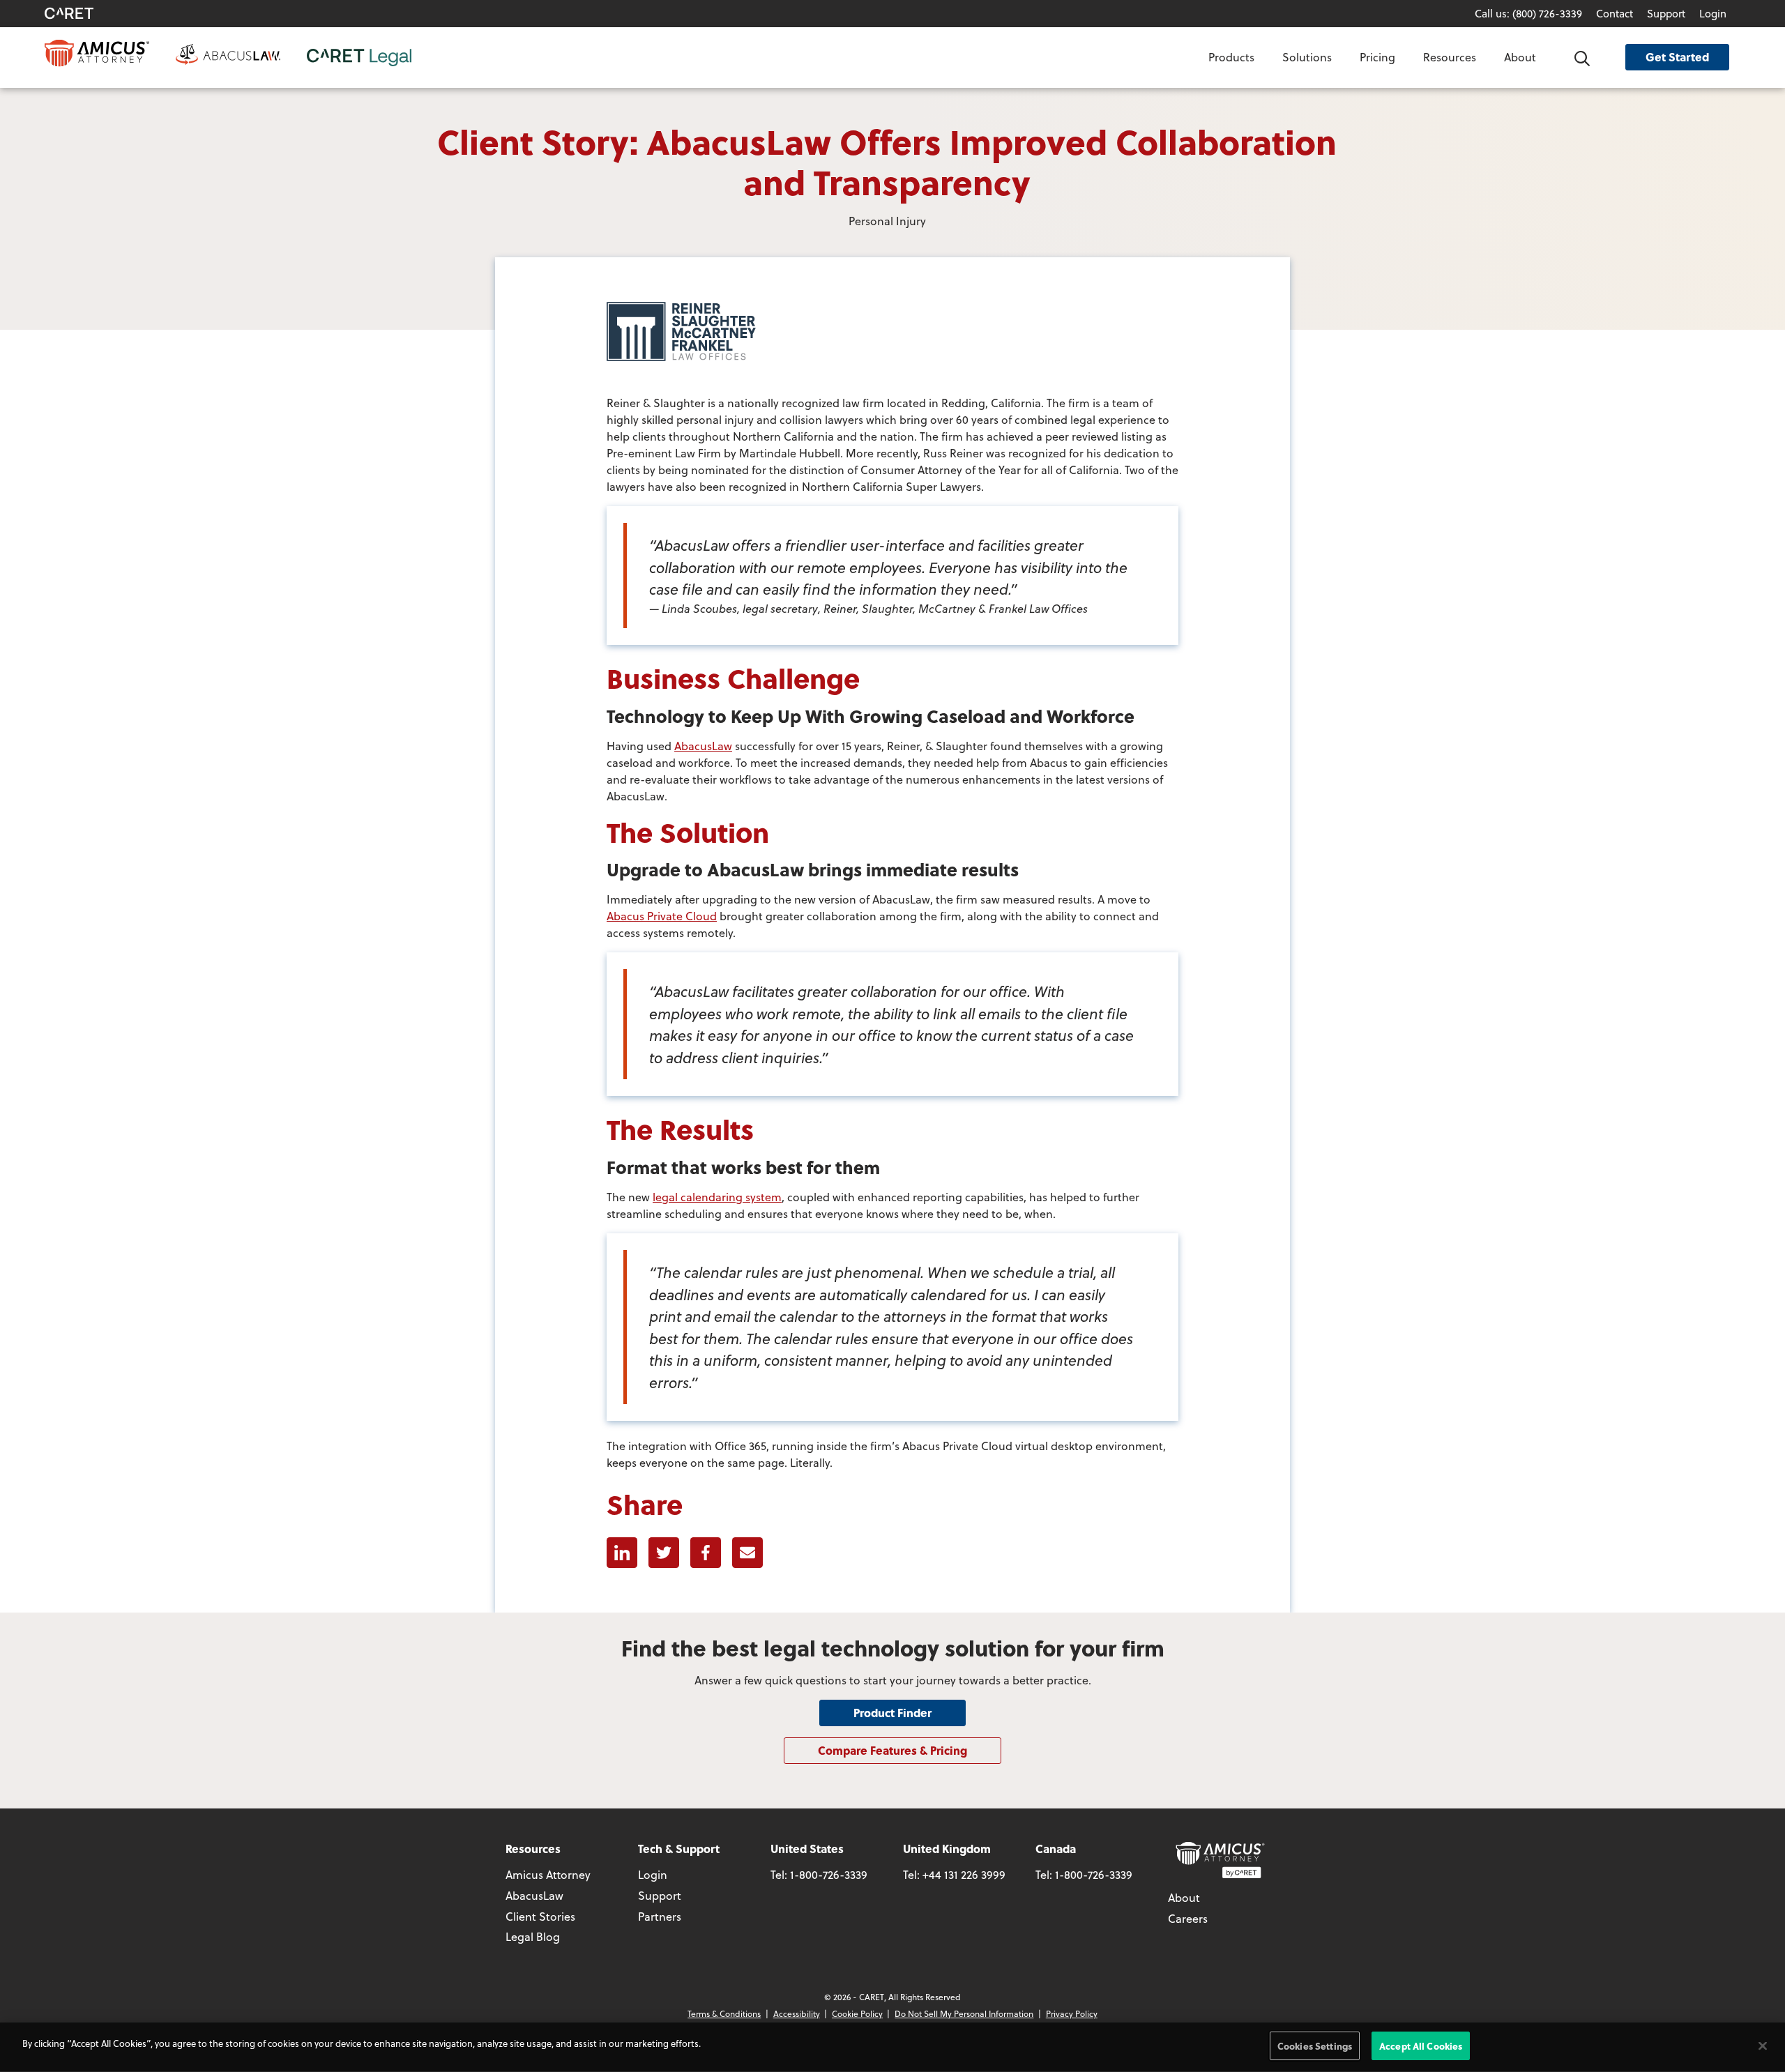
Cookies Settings (1315, 2046)
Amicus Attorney (548, 1874)
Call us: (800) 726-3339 (1528, 13)
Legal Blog (533, 1936)
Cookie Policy (857, 2013)
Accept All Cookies (1421, 2046)
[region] (892, 2047)
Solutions (1307, 57)
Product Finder (892, 1713)
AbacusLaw (703, 746)
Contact (1615, 13)
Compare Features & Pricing (892, 1750)
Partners (660, 1916)
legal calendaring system (717, 1197)
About (1520, 57)
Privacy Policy (1072, 2013)
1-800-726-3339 (829, 1874)
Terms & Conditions (724, 2013)
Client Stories (540, 1916)
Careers (1188, 1918)
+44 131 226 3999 (964, 1874)
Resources (1450, 57)
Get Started (1677, 57)
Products (1231, 57)
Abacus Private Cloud (662, 916)
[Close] (1763, 2046)
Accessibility (797, 2013)
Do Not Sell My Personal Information (964, 2013)
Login (1713, 13)
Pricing (1377, 57)
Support (1666, 13)
